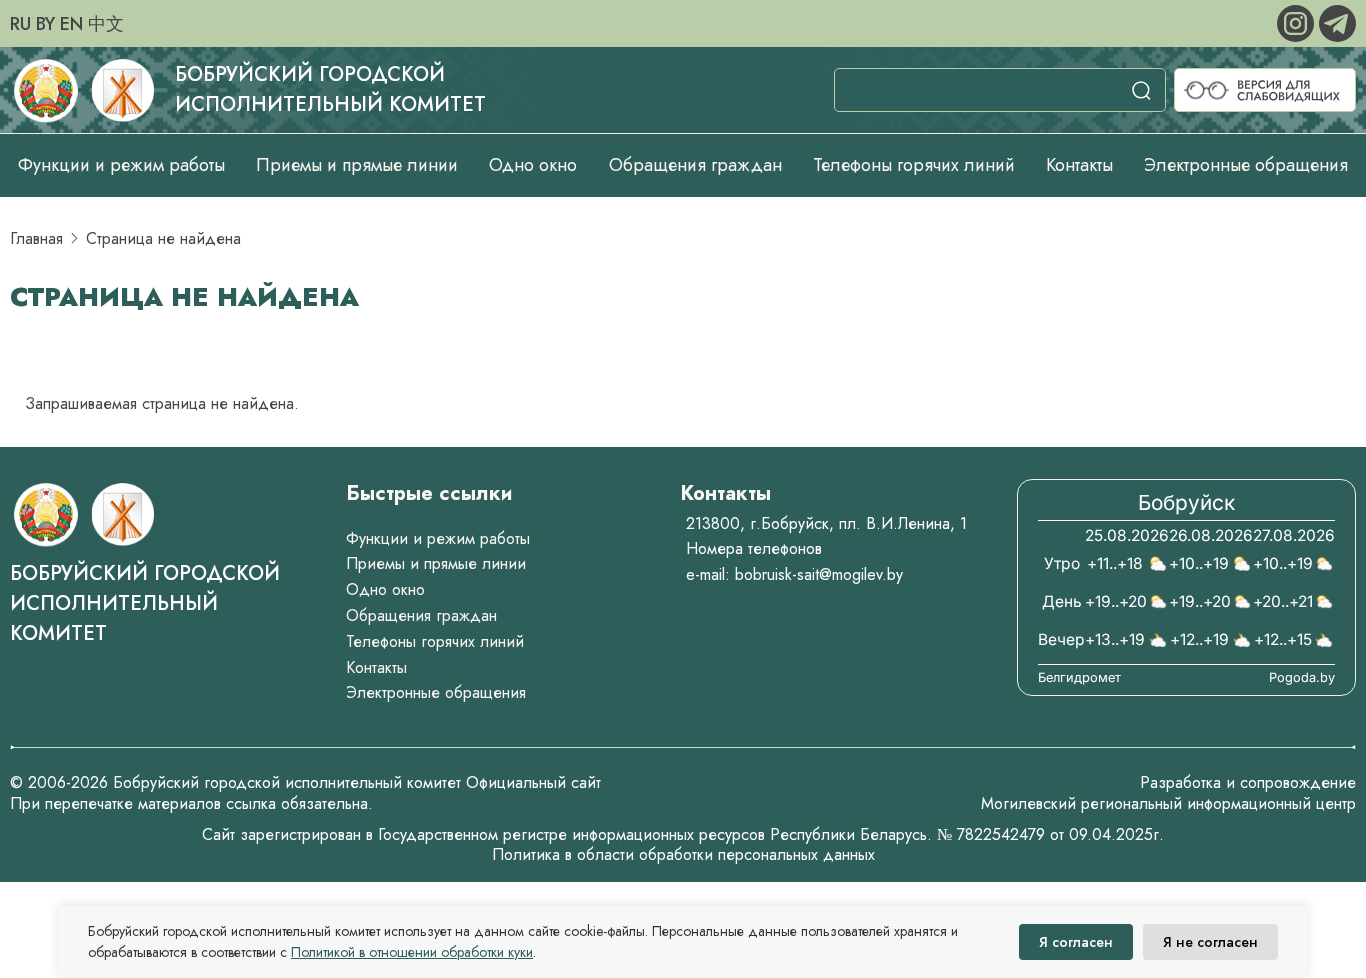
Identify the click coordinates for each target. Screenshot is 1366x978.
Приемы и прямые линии (357, 165)
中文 (106, 24)
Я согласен (1076, 942)
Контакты (1079, 165)
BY (45, 24)
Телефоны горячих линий (914, 165)
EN (71, 24)
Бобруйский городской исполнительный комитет (330, 89)
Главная (36, 238)
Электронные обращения (1246, 165)
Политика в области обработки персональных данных (683, 854)
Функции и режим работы (121, 165)
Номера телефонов (754, 548)
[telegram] (1337, 21)
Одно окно (533, 165)
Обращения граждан (695, 165)
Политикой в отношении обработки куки (412, 952)
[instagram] (1298, 21)
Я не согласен (1210, 942)
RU (20, 24)
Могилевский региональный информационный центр (1168, 803)
